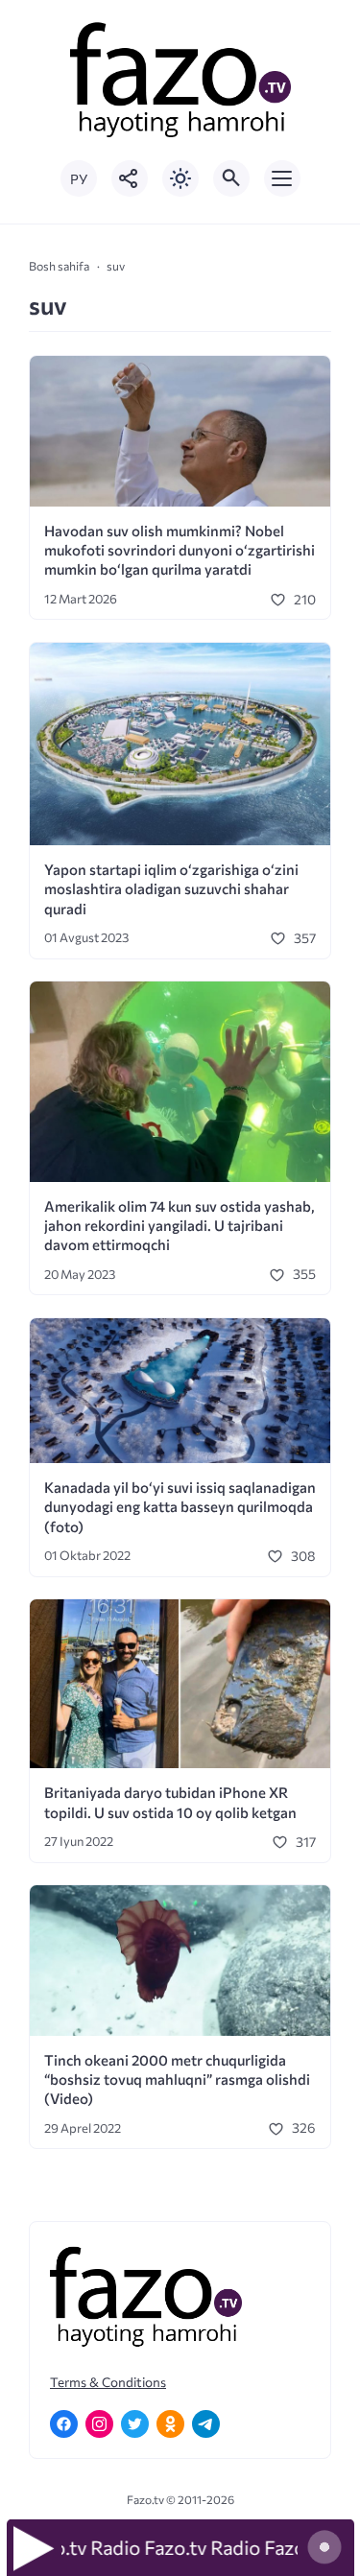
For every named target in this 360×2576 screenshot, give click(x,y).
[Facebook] (64, 2424)
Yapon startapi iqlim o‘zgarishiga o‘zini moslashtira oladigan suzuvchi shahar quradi (171, 889)
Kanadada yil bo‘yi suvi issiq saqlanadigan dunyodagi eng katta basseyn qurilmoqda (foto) (180, 1507)
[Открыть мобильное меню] (282, 178)
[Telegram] (206, 2424)
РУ (79, 179)
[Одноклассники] (170, 2424)
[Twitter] (135, 2424)
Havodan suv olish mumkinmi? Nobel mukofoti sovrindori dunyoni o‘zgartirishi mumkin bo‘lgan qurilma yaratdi (180, 550)
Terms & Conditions (108, 2382)
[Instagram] (99, 2424)
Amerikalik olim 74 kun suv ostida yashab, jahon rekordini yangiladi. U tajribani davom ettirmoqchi (180, 1226)
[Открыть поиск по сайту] (231, 178)
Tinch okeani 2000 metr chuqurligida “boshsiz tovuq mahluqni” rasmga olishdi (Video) (177, 2080)
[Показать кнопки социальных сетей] (130, 178)
